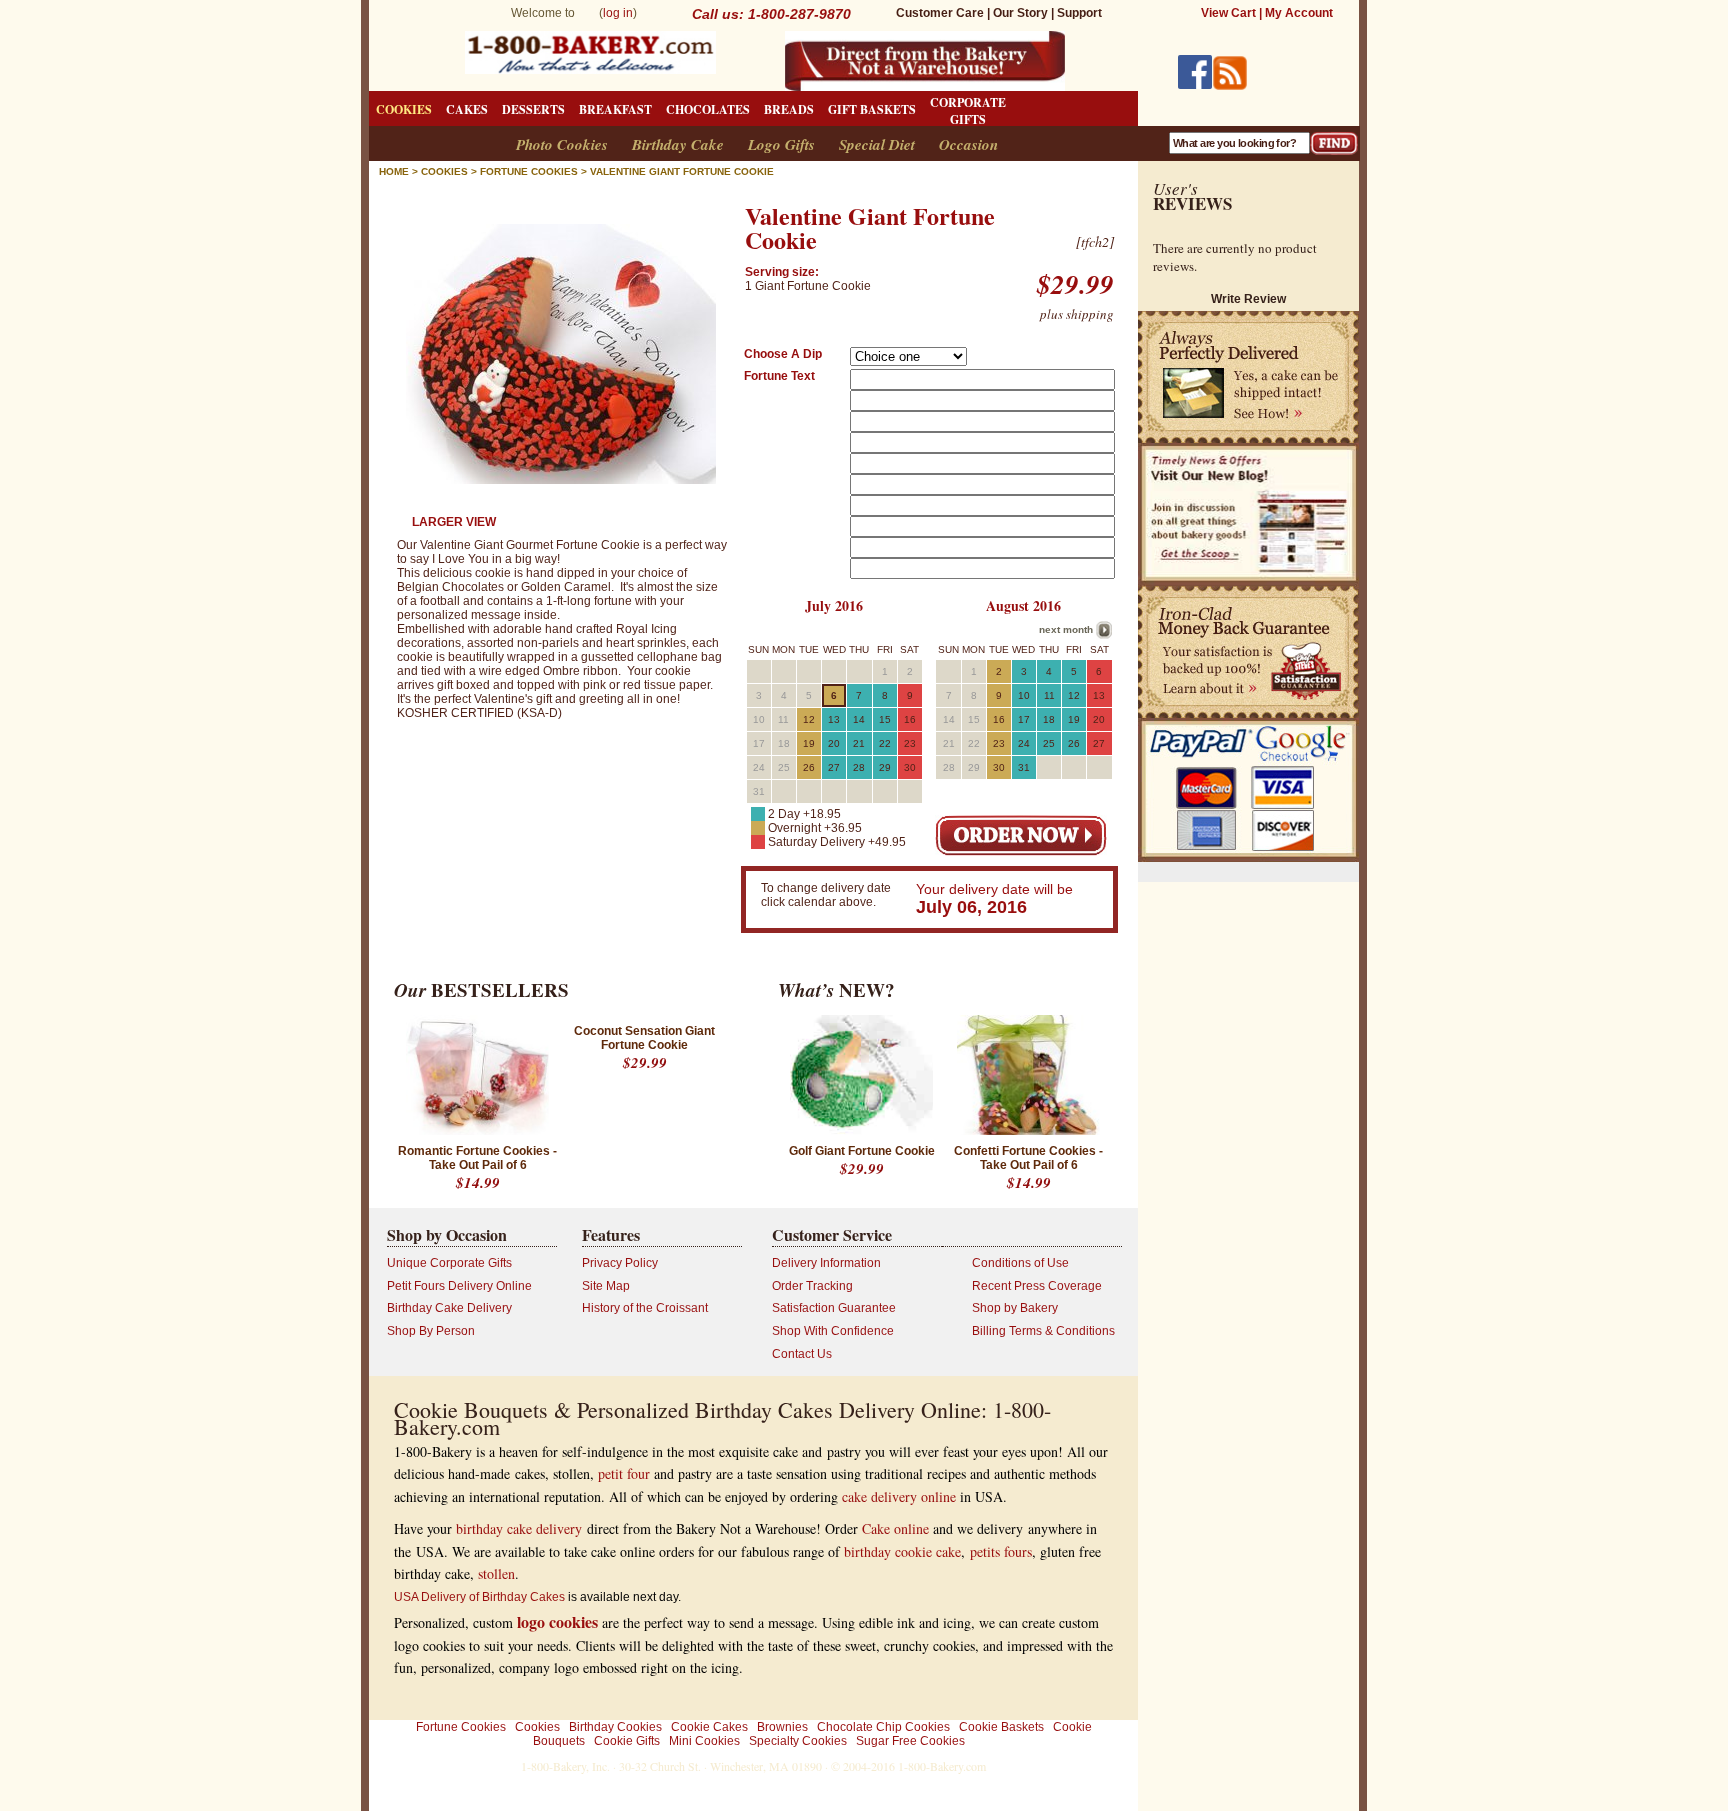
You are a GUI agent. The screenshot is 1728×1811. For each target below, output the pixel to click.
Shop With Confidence (833, 1331)
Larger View (454, 522)
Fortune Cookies (461, 1727)
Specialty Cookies (798, 1741)
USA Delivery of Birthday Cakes (479, 1597)
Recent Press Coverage (1037, 1286)
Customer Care (940, 13)
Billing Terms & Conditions (1043, 1331)
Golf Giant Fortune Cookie (862, 1151)
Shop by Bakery (1015, 1308)
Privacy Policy (620, 1263)
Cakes (467, 109)
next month (1066, 629)
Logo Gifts (781, 144)
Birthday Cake (678, 144)
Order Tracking (812, 1286)
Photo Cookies (562, 144)
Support (1079, 13)
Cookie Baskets (1001, 1727)
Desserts (533, 109)
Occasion (968, 144)
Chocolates (708, 109)
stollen (496, 1573)
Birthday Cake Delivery (449, 1308)
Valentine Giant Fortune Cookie (682, 171)
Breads (789, 109)
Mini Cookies (704, 1741)
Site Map (606, 1286)
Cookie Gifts (627, 1741)
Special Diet (877, 144)
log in (618, 13)
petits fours (1001, 1551)
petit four (624, 1473)
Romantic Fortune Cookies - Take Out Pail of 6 (477, 1158)
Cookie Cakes (709, 1727)
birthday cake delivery (519, 1528)
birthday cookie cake (902, 1551)
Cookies (404, 109)
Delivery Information (826, 1263)
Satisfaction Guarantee (834, 1308)
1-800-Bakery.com (942, 1766)
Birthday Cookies (615, 1727)
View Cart (1228, 13)
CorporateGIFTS (968, 111)
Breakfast (615, 109)
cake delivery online (899, 1496)
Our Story (1020, 13)
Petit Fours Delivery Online (459, 1286)
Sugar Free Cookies (910, 1741)
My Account (1299, 13)
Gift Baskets (872, 109)
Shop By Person (431, 1331)
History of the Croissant (645, 1308)
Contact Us (802, 1354)
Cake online (895, 1528)
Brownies (782, 1727)
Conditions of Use (1020, 1263)
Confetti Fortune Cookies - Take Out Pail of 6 (1028, 1158)
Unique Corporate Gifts (449, 1263)
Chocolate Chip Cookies (883, 1727)
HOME (394, 171)
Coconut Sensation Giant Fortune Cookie (644, 1038)
